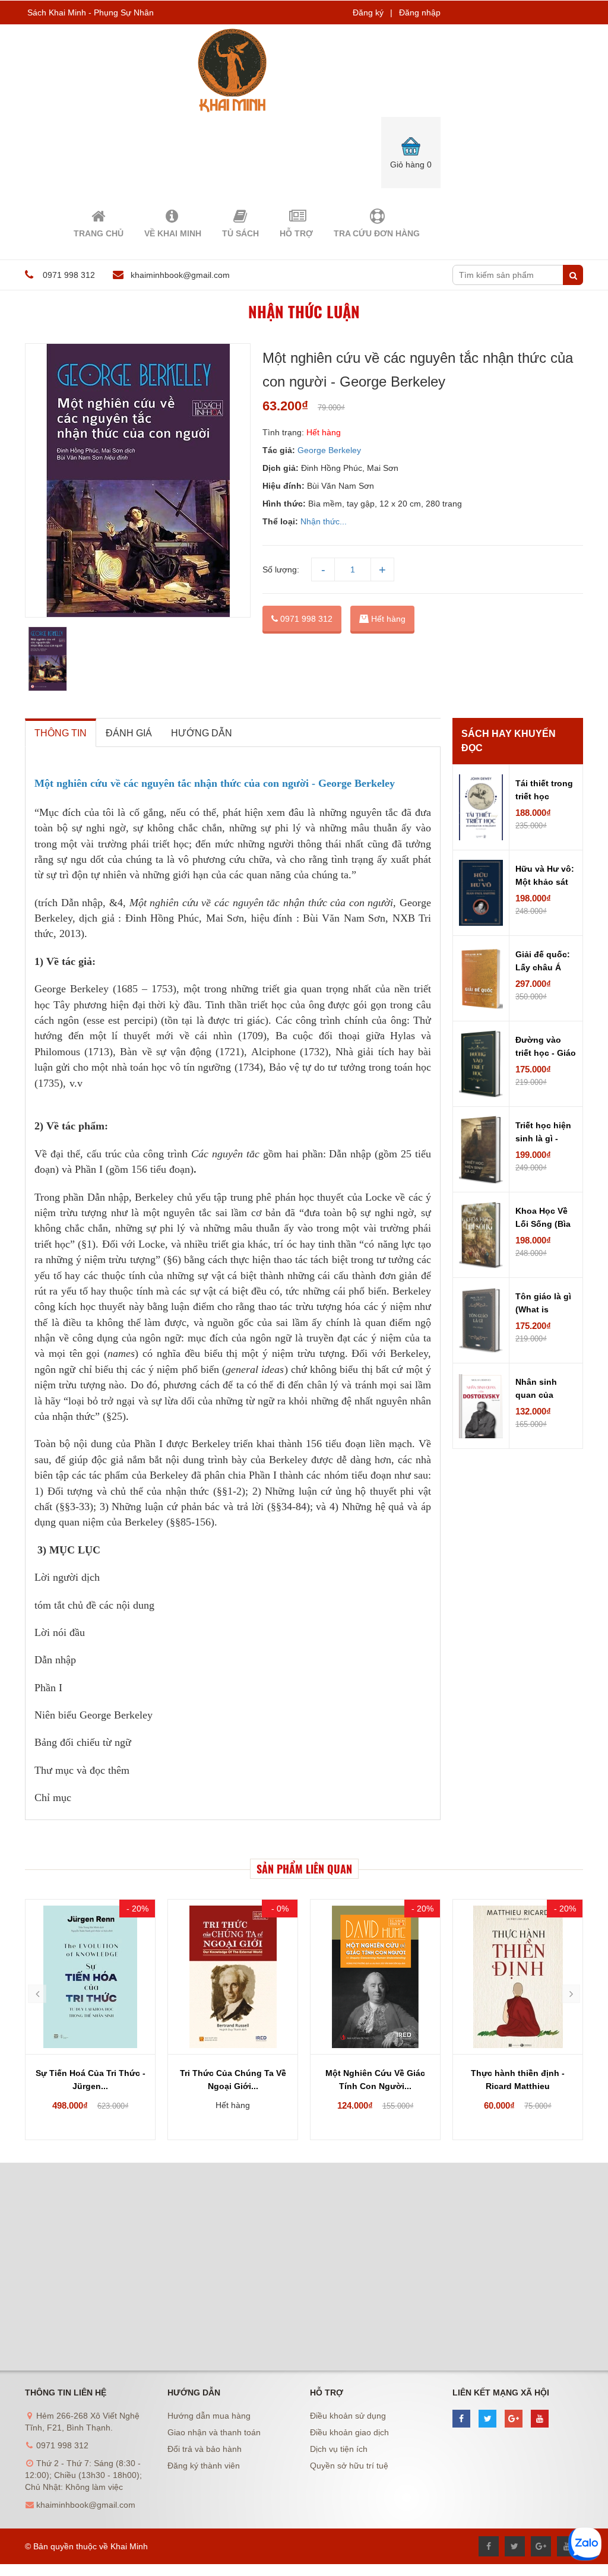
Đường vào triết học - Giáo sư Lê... (546, 1048)
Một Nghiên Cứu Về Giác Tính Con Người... (375, 2080)
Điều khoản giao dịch (349, 2432)
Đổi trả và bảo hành (205, 2449)
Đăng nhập (420, 12)
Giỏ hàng (411, 164)
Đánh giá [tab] (129, 733)
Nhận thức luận (304, 311)
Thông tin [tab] (61, 733)
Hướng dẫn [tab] (202, 733)
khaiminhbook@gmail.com (180, 275)
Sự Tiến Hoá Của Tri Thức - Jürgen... (91, 2080)
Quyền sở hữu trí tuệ (349, 2466)
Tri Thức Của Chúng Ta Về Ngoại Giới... (233, 2080)
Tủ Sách (240, 233)
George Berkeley (330, 450)
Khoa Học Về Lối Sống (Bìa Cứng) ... (543, 1219)
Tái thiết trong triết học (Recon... (544, 791)
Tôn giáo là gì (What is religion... (543, 1304)
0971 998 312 (305, 619)
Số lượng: (281, 569)
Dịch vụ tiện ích (339, 2449)
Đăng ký (368, 12)
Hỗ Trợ (296, 233)
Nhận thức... (324, 521)
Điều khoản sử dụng (348, 2416)
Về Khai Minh (173, 233)
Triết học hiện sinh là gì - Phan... (543, 1133)
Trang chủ (99, 233)
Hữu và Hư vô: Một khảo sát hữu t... (545, 876)
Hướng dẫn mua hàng (209, 2416)
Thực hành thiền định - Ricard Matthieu (518, 2080)
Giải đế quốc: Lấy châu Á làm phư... (543, 962)
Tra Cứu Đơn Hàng (377, 233)
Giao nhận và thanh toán (214, 2432)
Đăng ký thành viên (204, 2466)
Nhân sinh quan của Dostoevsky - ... (542, 1390)
